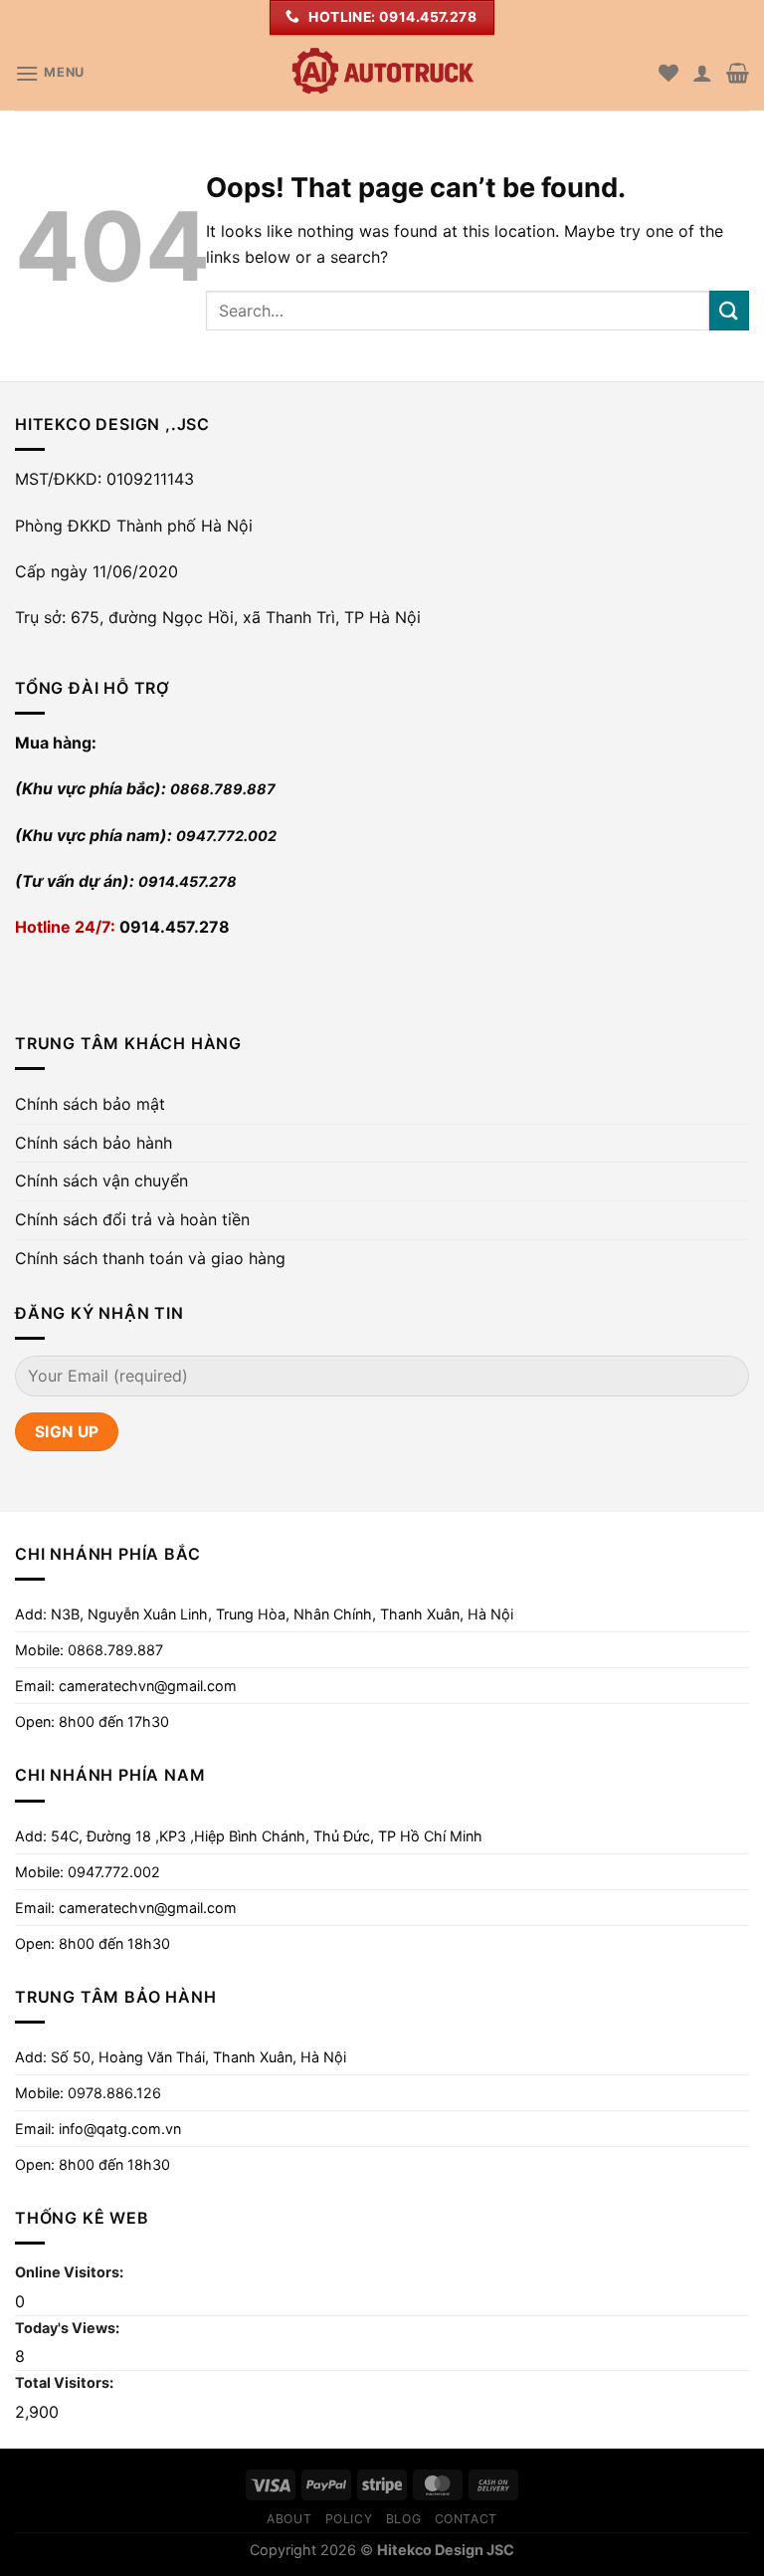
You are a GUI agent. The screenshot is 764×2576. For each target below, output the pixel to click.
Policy (349, 2519)
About (289, 2519)
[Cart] (738, 73)
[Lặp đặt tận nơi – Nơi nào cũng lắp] (382, 73)
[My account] (702, 73)
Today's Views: (69, 2328)
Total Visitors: (66, 2382)
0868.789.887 (223, 789)
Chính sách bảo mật (90, 1104)
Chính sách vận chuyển (101, 1181)
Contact (466, 2519)
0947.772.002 (226, 836)
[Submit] (729, 310)
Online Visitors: (71, 2272)
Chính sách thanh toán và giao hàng (150, 1258)
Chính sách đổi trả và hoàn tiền (132, 1219)
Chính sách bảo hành (94, 1143)
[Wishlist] (668, 73)
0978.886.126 (114, 2093)
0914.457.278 (188, 881)
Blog (403, 2519)
